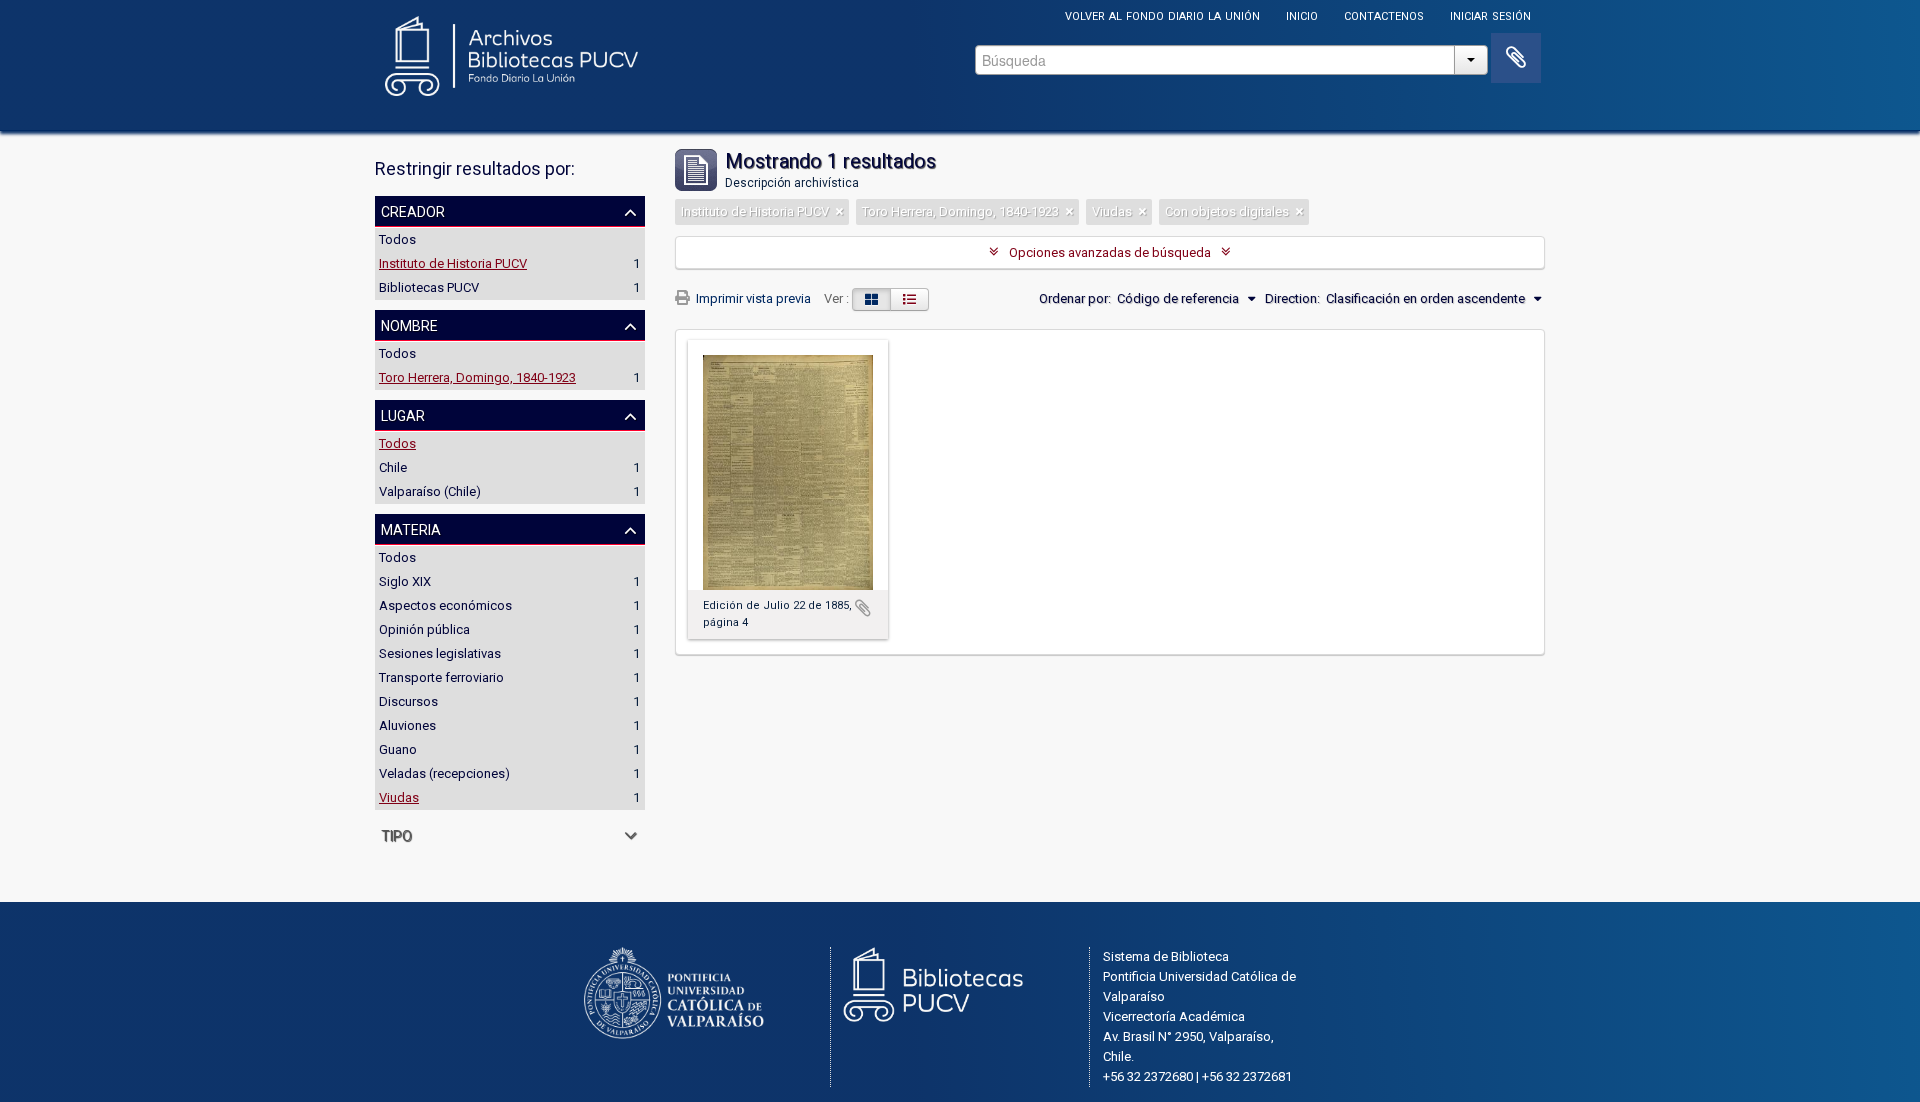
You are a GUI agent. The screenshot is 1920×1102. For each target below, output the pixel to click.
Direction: (1292, 298)
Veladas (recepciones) (444, 773)
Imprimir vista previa (752, 298)
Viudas (399, 797)
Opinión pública (424, 629)
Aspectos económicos (445, 605)
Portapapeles (1516, 58)
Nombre (409, 324)
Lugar (403, 414)
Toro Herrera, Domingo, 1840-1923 (477, 377)
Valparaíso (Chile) (430, 491)
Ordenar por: (1075, 298)
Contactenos (1384, 14)
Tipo (396, 834)
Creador (413, 210)
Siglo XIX (405, 581)
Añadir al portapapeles (863, 608)
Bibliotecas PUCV (429, 287)
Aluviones (407, 725)
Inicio (1302, 14)
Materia (411, 528)
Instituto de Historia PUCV (453, 263)
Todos (397, 239)
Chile (393, 467)
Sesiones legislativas (440, 653)
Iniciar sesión (1490, 14)
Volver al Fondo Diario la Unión (1162, 14)
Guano (398, 749)
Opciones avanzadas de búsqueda (1110, 252)
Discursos (408, 701)
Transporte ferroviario (441, 677)
